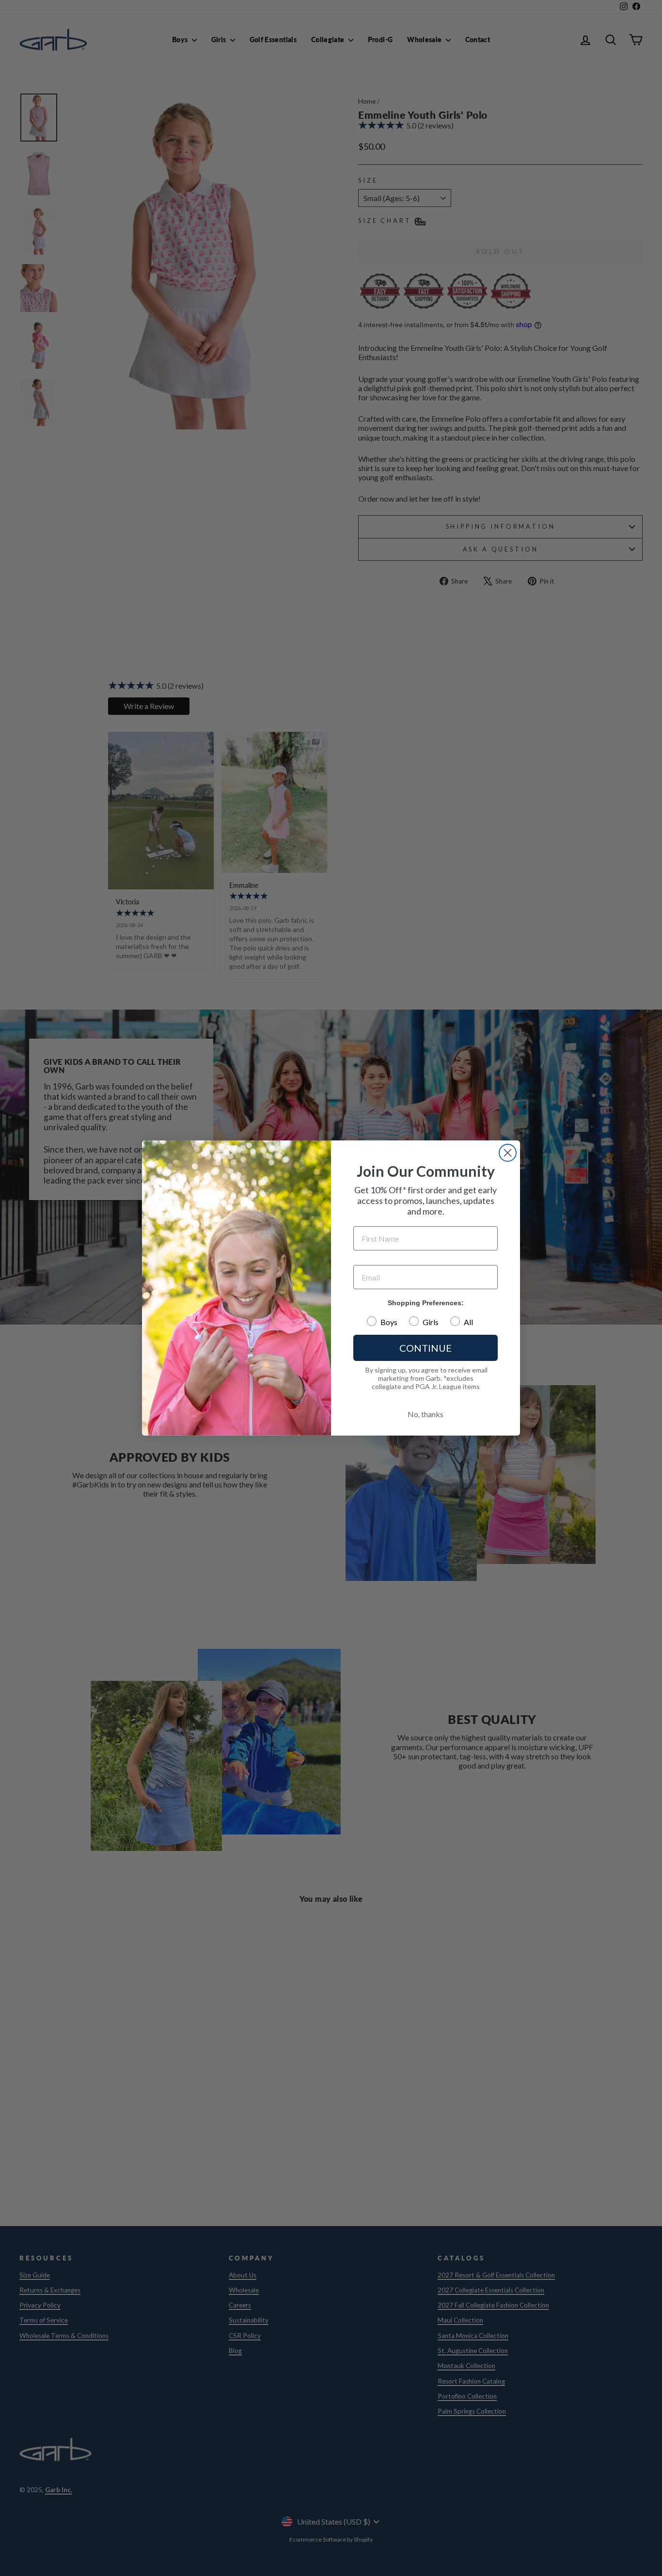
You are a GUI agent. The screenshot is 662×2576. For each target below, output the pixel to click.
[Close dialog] (508, 1153)
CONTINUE (426, 1348)
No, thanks (426, 1414)
